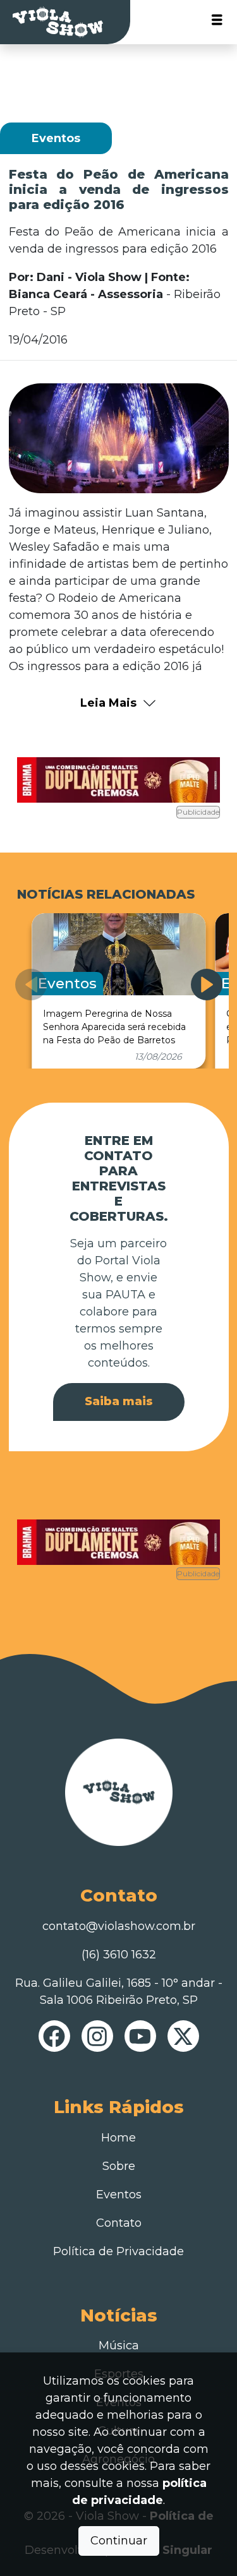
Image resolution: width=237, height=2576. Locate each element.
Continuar (119, 2541)
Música (119, 2345)
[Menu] (217, 22)
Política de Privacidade (118, 2251)
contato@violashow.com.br (119, 1926)
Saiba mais (119, 1401)
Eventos (119, 2195)
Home (118, 2138)
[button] (207, 985)
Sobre (119, 2166)
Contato (119, 2223)
